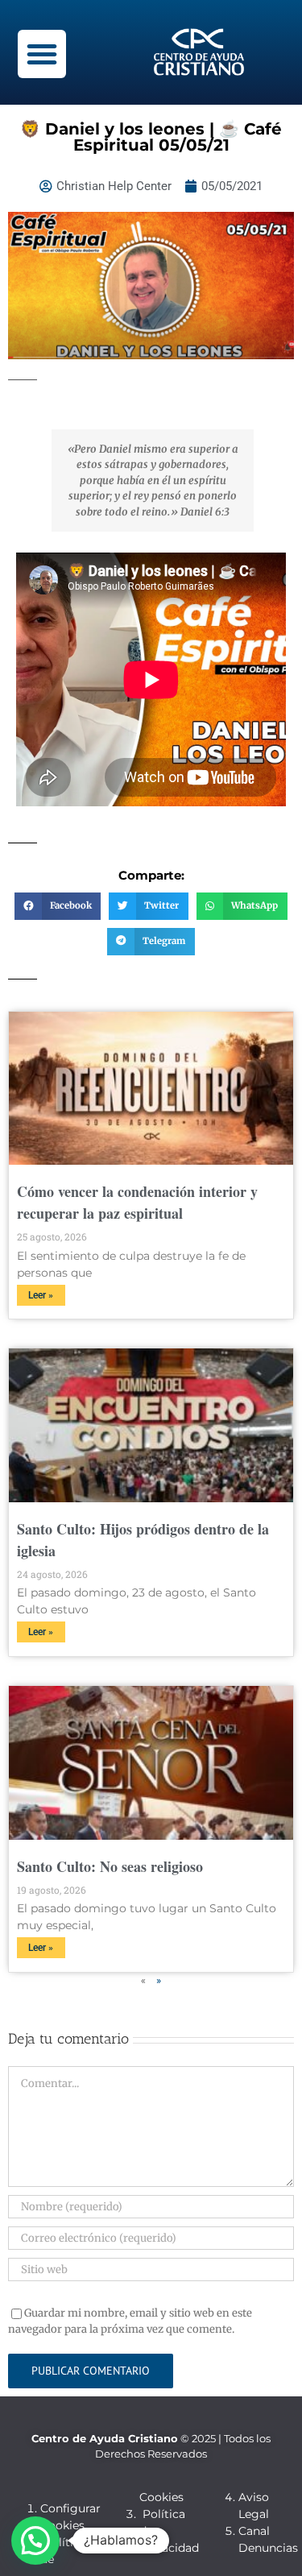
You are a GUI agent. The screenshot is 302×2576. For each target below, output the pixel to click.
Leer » (41, 1295)
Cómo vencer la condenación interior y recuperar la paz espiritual (137, 1202)
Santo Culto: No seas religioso (110, 1866)
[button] (42, 54)
